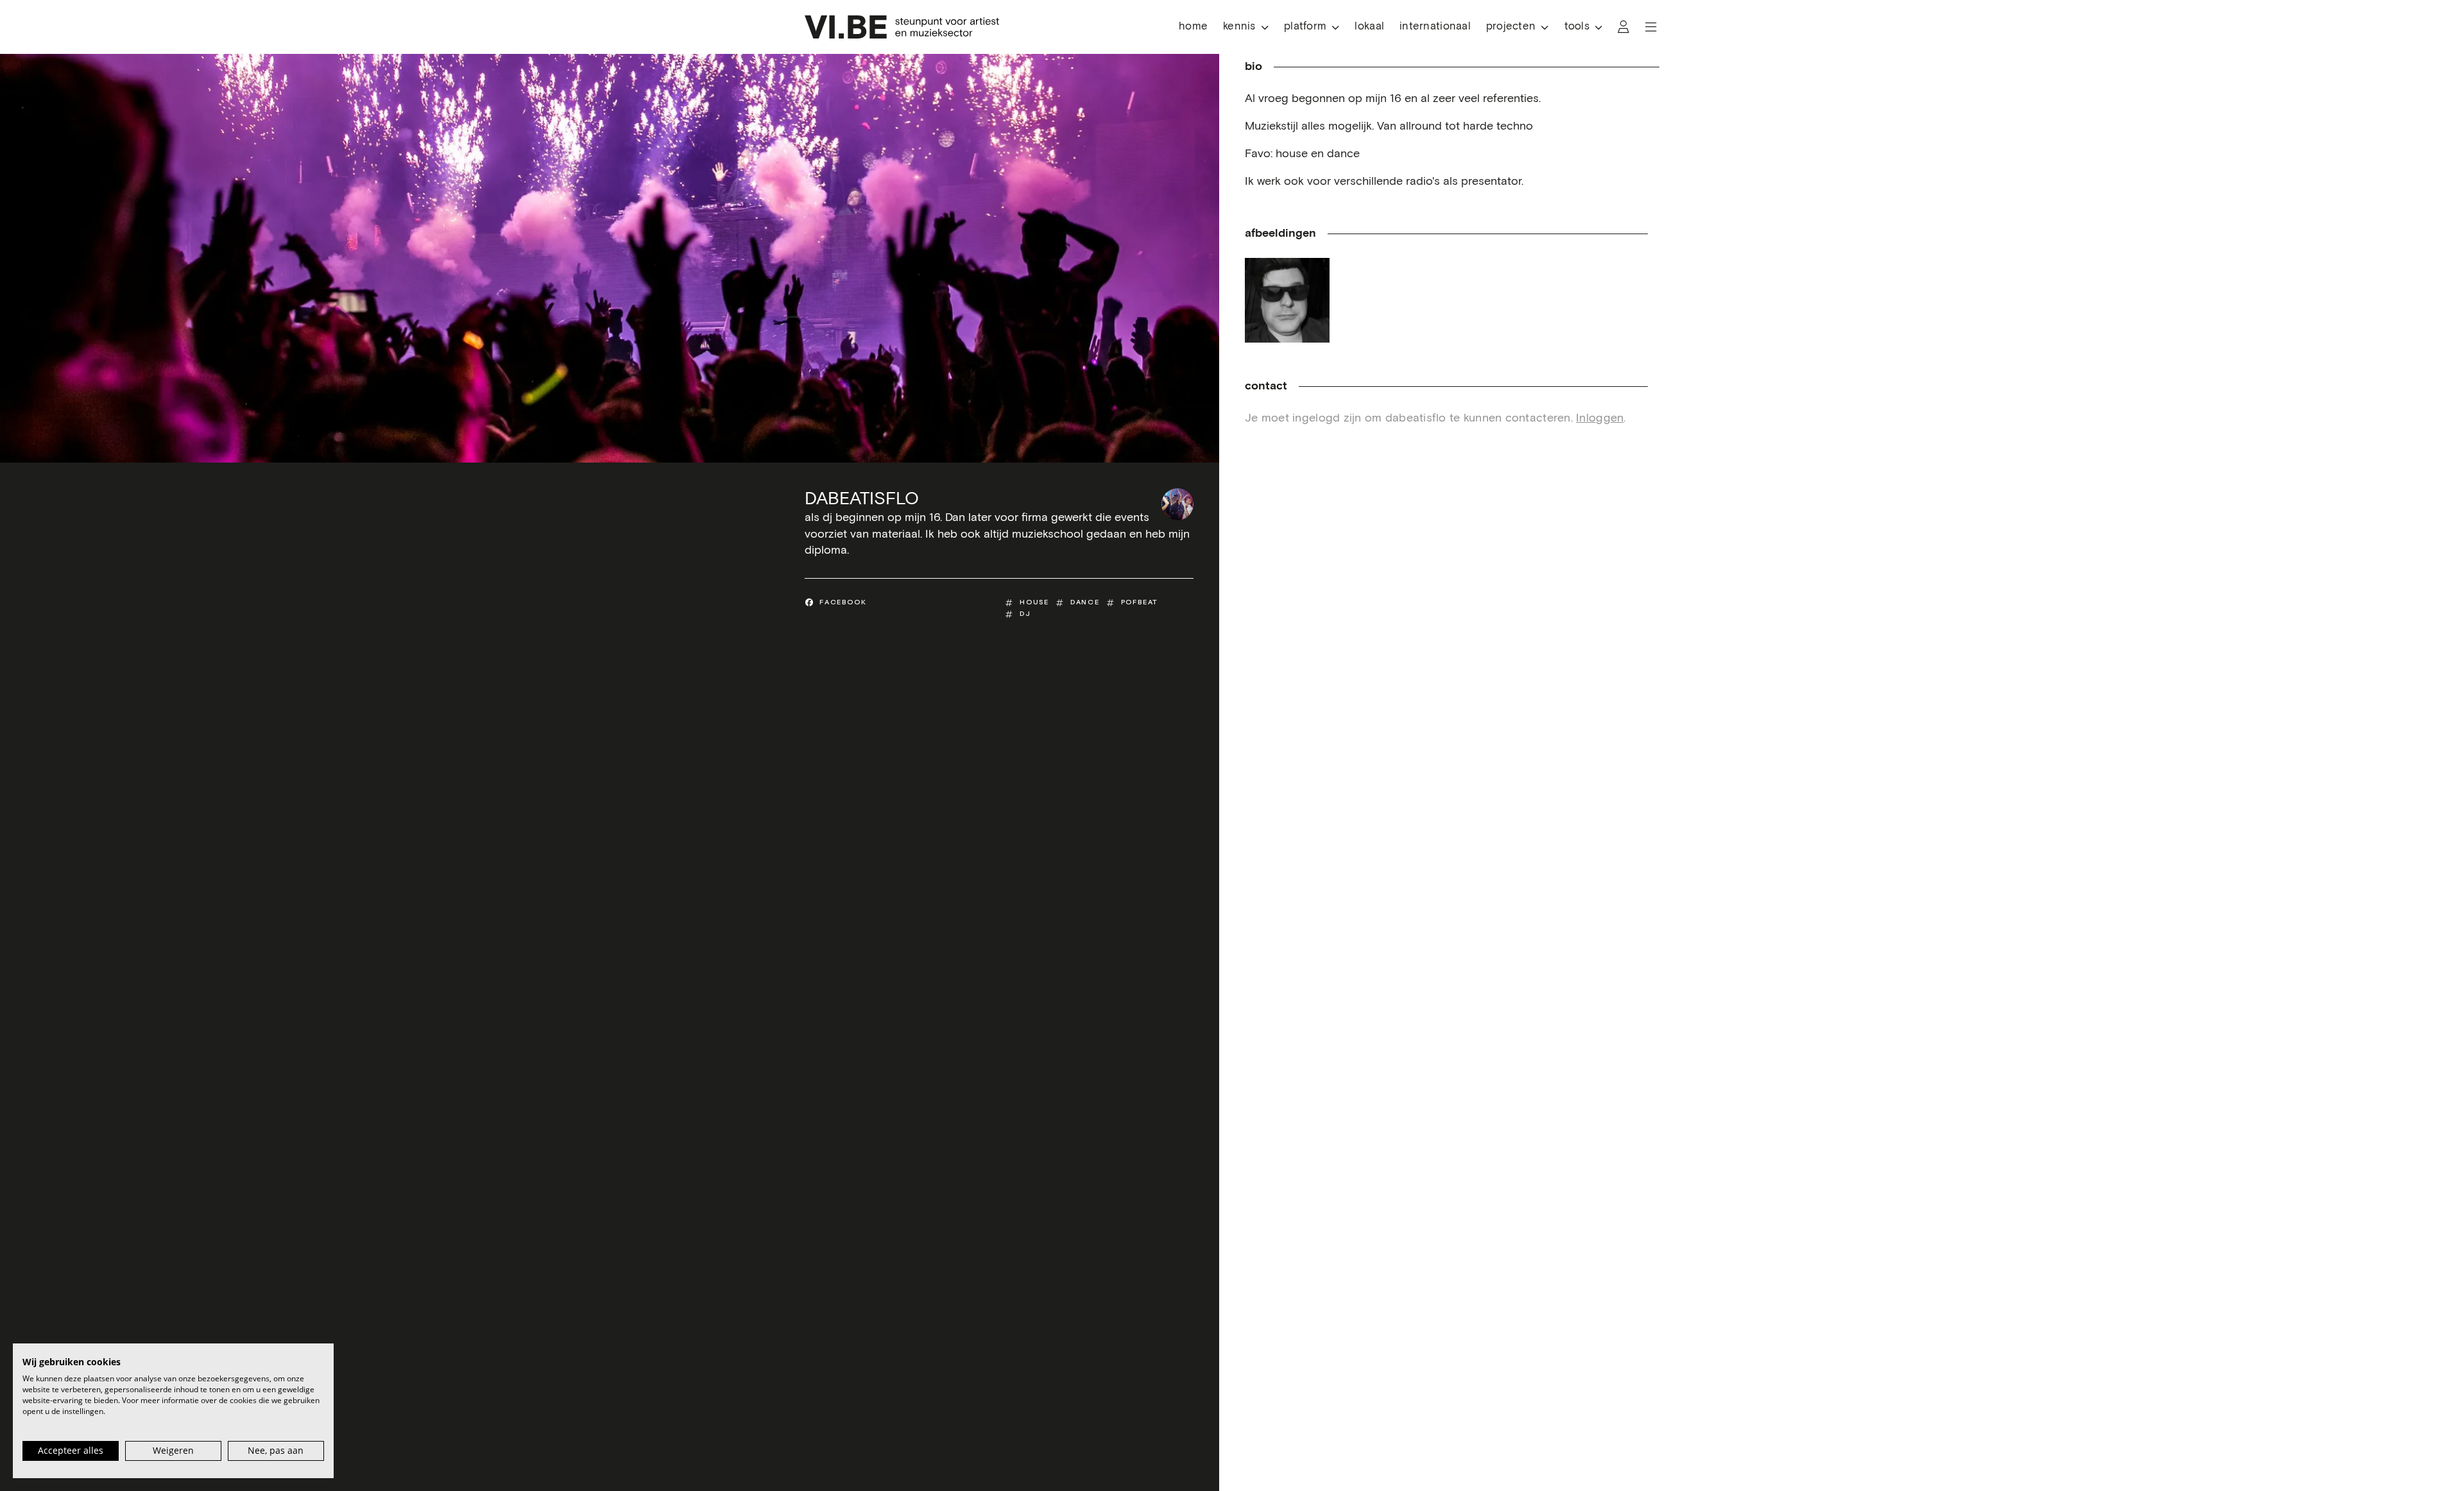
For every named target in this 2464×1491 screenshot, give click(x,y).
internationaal (1435, 27)
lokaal (1369, 27)
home (1193, 27)
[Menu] (1651, 27)
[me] (1287, 300)
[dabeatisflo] (1177, 504)
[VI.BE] (902, 27)
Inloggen (1600, 418)
